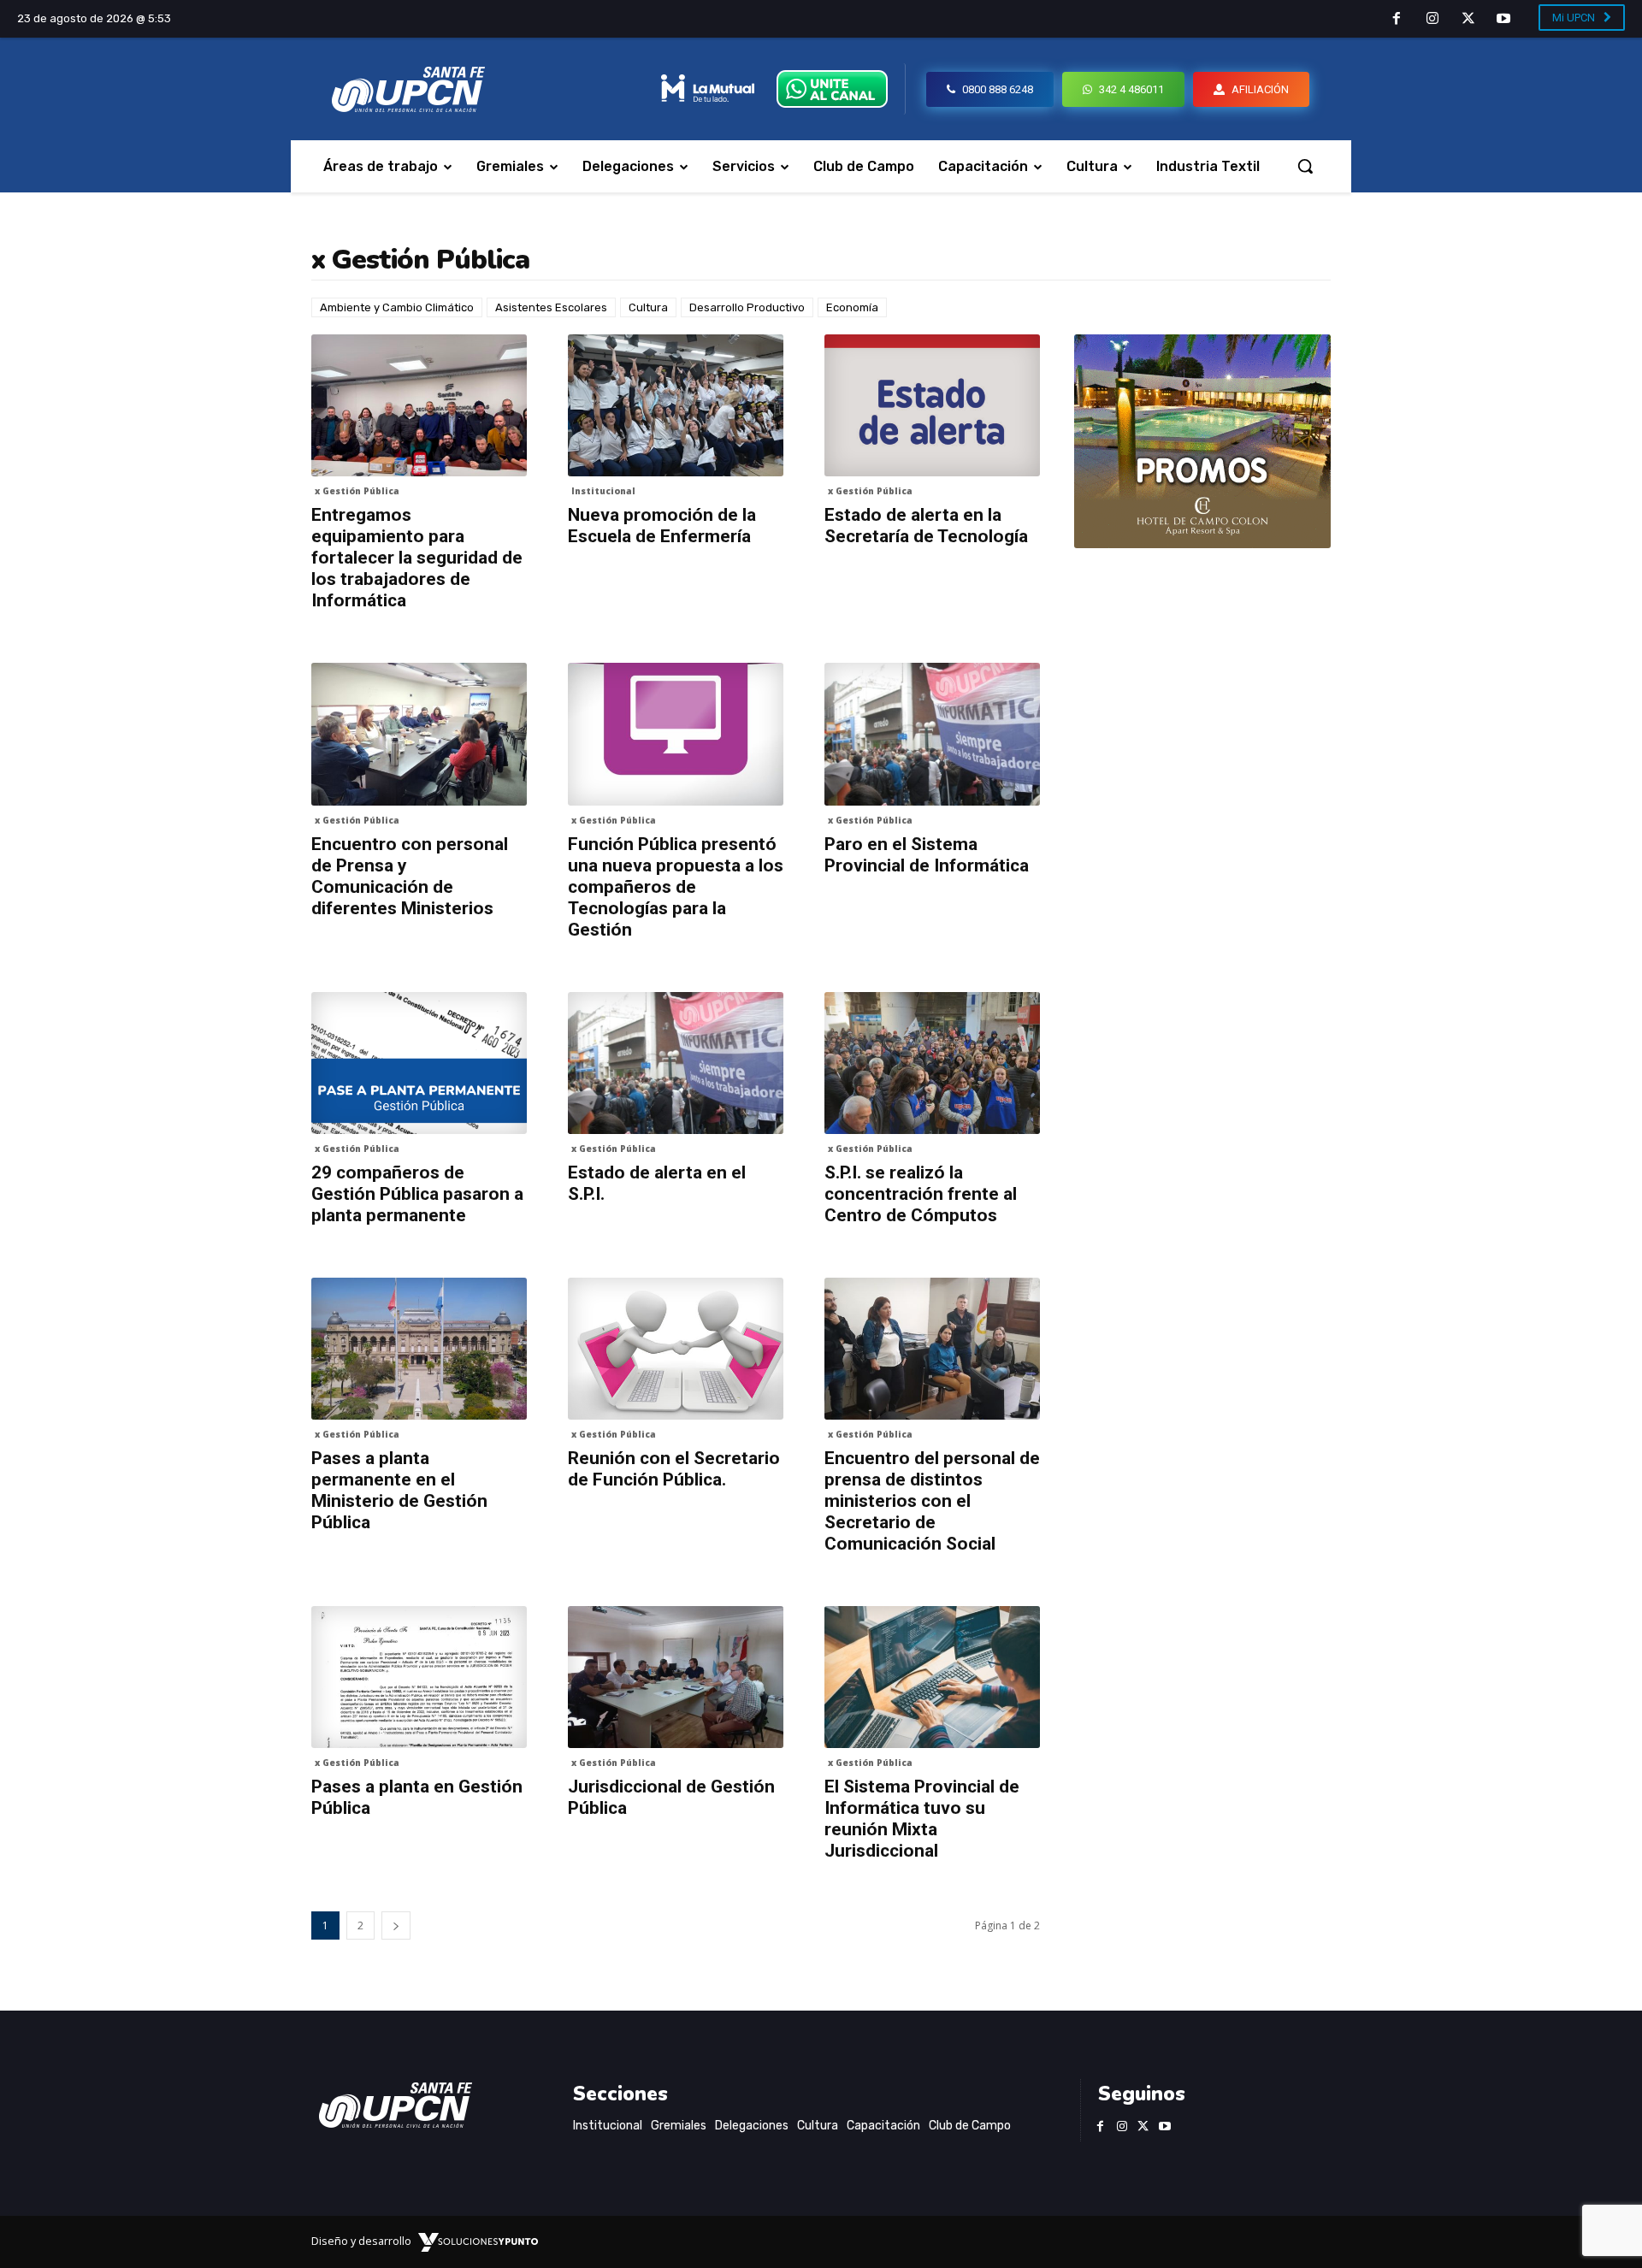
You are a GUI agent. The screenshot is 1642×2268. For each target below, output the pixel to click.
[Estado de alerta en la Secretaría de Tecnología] (932, 405)
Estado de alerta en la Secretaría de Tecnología (926, 526)
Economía (852, 307)
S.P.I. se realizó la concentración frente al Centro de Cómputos (921, 1194)
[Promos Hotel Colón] (1202, 441)
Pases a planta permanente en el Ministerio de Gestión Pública (399, 1490)
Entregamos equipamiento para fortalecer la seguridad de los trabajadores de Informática (417, 558)
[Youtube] (1503, 20)
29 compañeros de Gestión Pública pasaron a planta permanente (417, 1194)
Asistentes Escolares (551, 307)
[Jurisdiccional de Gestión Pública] (676, 1677)
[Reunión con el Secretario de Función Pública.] (676, 1349)
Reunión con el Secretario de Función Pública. (674, 1469)
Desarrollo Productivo (747, 307)
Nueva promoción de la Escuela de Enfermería (662, 526)
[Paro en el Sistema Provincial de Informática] (932, 734)
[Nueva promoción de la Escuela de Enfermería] (676, 405)
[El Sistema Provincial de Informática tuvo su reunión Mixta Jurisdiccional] (932, 1677)
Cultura (648, 307)
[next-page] (396, 1925)
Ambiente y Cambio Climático (397, 307)
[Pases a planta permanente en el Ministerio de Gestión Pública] (419, 1349)
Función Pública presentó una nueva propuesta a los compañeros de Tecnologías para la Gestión (676, 887)
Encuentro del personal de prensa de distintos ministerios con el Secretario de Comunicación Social (932, 1501)
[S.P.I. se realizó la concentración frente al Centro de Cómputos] (932, 1063)
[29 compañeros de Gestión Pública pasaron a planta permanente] (419, 1063)
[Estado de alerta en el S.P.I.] (676, 1063)
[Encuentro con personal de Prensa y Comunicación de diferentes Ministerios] (419, 734)
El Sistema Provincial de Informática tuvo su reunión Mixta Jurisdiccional (922, 1819)
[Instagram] (1432, 20)
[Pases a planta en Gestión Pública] (419, 1677)
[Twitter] (1468, 20)
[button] (1305, 166)
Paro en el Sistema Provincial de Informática (927, 855)
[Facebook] (1397, 20)
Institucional (603, 491)
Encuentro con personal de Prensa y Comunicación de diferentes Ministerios (410, 876)
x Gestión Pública (357, 491)
